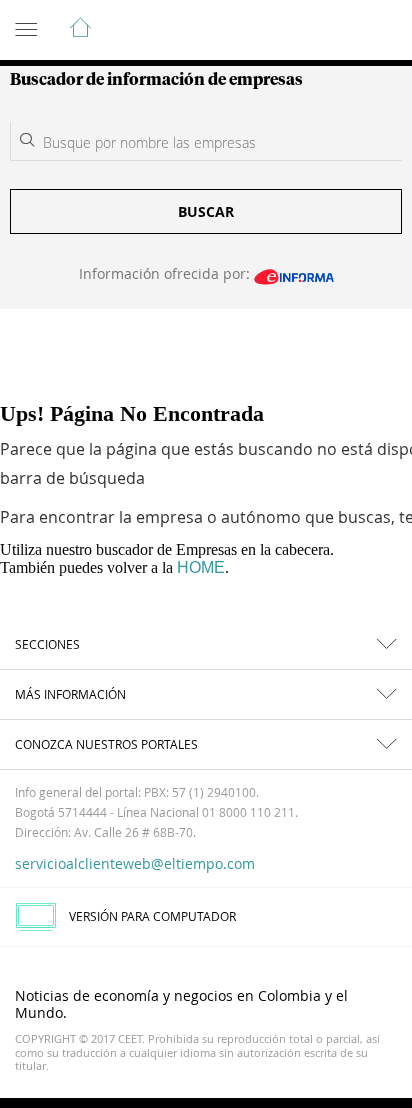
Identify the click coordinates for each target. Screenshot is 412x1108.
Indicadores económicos (336, 31)
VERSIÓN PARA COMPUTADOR (152, 916)
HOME (201, 567)
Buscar (206, 211)
